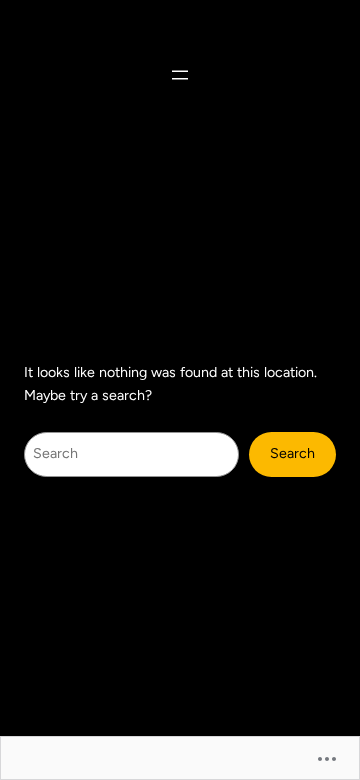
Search (292, 453)
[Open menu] (180, 75)
